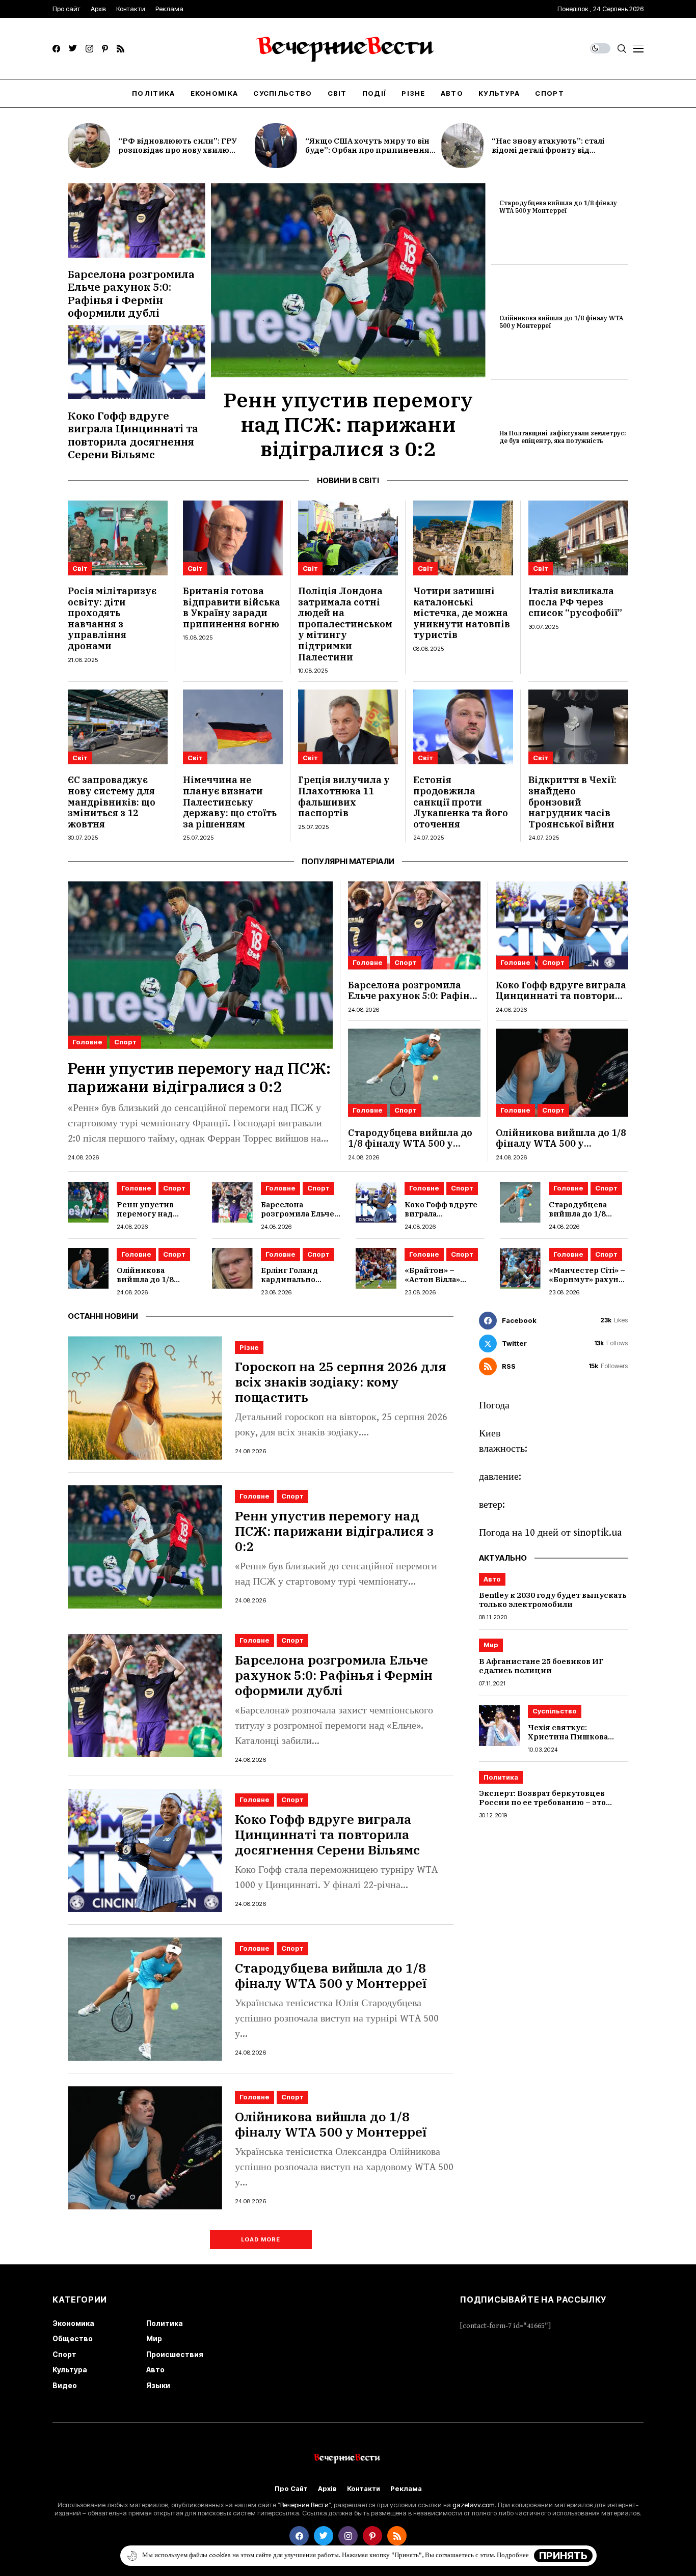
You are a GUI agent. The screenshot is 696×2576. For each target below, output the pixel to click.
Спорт (125, 1042)
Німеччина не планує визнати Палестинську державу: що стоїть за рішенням (230, 802)
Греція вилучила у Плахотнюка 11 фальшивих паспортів (344, 796)
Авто (492, 1579)
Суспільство (555, 1711)
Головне (87, 1042)
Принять (563, 2556)
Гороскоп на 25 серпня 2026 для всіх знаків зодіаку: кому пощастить (341, 1382)
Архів (327, 2489)
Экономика (73, 2323)
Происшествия (175, 2354)
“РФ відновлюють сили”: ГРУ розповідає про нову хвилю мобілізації (178, 150)
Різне (249, 1347)
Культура (70, 2370)
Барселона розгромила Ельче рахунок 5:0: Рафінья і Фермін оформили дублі (131, 293)
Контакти (364, 2489)
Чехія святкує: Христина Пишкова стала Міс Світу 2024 (568, 1737)
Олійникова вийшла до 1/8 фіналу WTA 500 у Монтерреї (561, 322)
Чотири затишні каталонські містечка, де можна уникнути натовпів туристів (462, 613)
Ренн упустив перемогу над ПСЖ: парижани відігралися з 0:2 (348, 424)
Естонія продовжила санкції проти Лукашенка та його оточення (461, 802)
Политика (501, 1778)
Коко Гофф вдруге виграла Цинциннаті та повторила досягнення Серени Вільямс (133, 435)
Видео (65, 2385)
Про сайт (291, 2489)
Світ (80, 568)
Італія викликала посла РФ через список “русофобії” (575, 602)
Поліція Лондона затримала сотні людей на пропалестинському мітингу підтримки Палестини (345, 624)
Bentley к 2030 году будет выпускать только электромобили (553, 1600)
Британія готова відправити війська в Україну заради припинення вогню (232, 607)
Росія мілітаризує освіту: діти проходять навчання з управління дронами (112, 618)
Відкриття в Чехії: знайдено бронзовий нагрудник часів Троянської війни (572, 802)
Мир (491, 1645)
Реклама (406, 2489)
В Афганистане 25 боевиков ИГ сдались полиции (541, 1666)
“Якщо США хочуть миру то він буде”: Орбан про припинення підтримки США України (367, 150)
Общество (73, 2338)
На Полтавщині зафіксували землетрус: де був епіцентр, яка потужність (563, 437)
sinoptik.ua (598, 1533)
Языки (158, 2385)
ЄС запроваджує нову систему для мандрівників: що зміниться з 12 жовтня (112, 802)
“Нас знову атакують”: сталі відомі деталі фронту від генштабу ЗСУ (548, 150)
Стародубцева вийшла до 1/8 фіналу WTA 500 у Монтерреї (558, 206)
